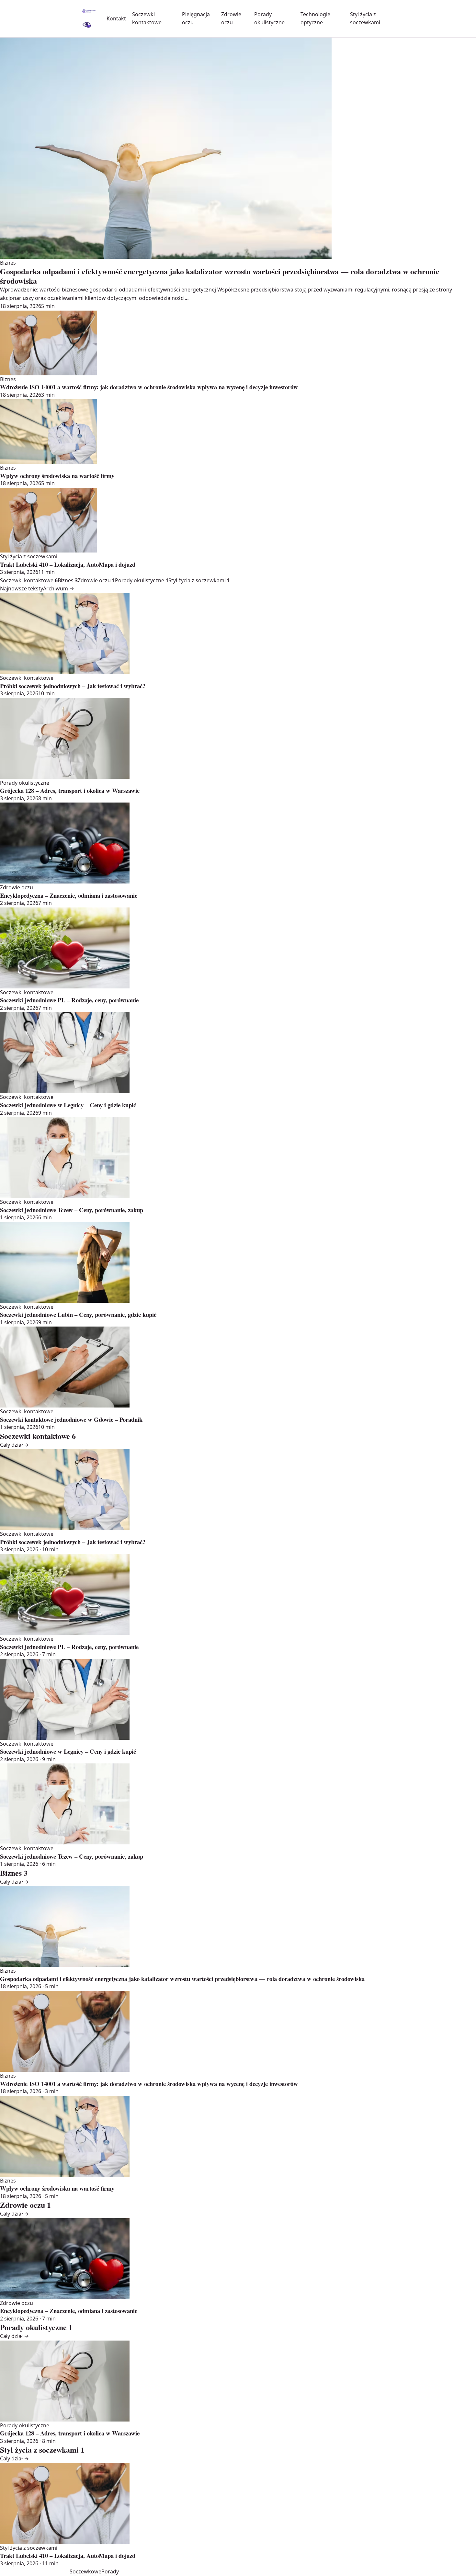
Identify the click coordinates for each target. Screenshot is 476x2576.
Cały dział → (14, 1445)
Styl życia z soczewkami (199, 580)
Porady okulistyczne (142, 580)
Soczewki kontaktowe (29, 580)
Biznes (68, 580)
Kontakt (116, 18)
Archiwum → (59, 588)
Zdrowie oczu (96, 580)
